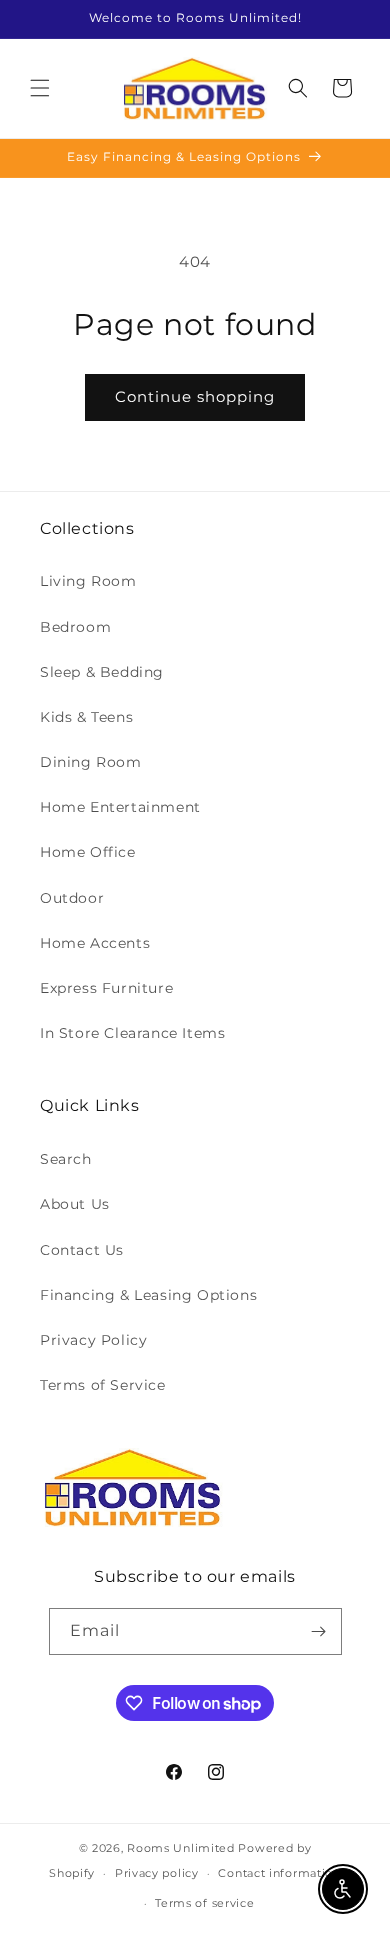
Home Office (88, 852)
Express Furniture (106, 988)
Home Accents (95, 943)
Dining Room (91, 762)
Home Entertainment (120, 807)
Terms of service (204, 1903)
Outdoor (72, 898)
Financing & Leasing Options (148, 1295)
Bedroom (75, 627)
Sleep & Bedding (102, 672)
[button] (40, 88)
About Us (75, 1204)
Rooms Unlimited (181, 1848)
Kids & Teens (86, 717)
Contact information (279, 1873)
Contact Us (82, 1250)
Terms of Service (103, 1385)
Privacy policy (157, 1873)
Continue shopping (195, 396)
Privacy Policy (93, 1340)
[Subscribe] (319, 1631)
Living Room (88, 581)
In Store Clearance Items (132, 1033)
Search (66, 1159)
